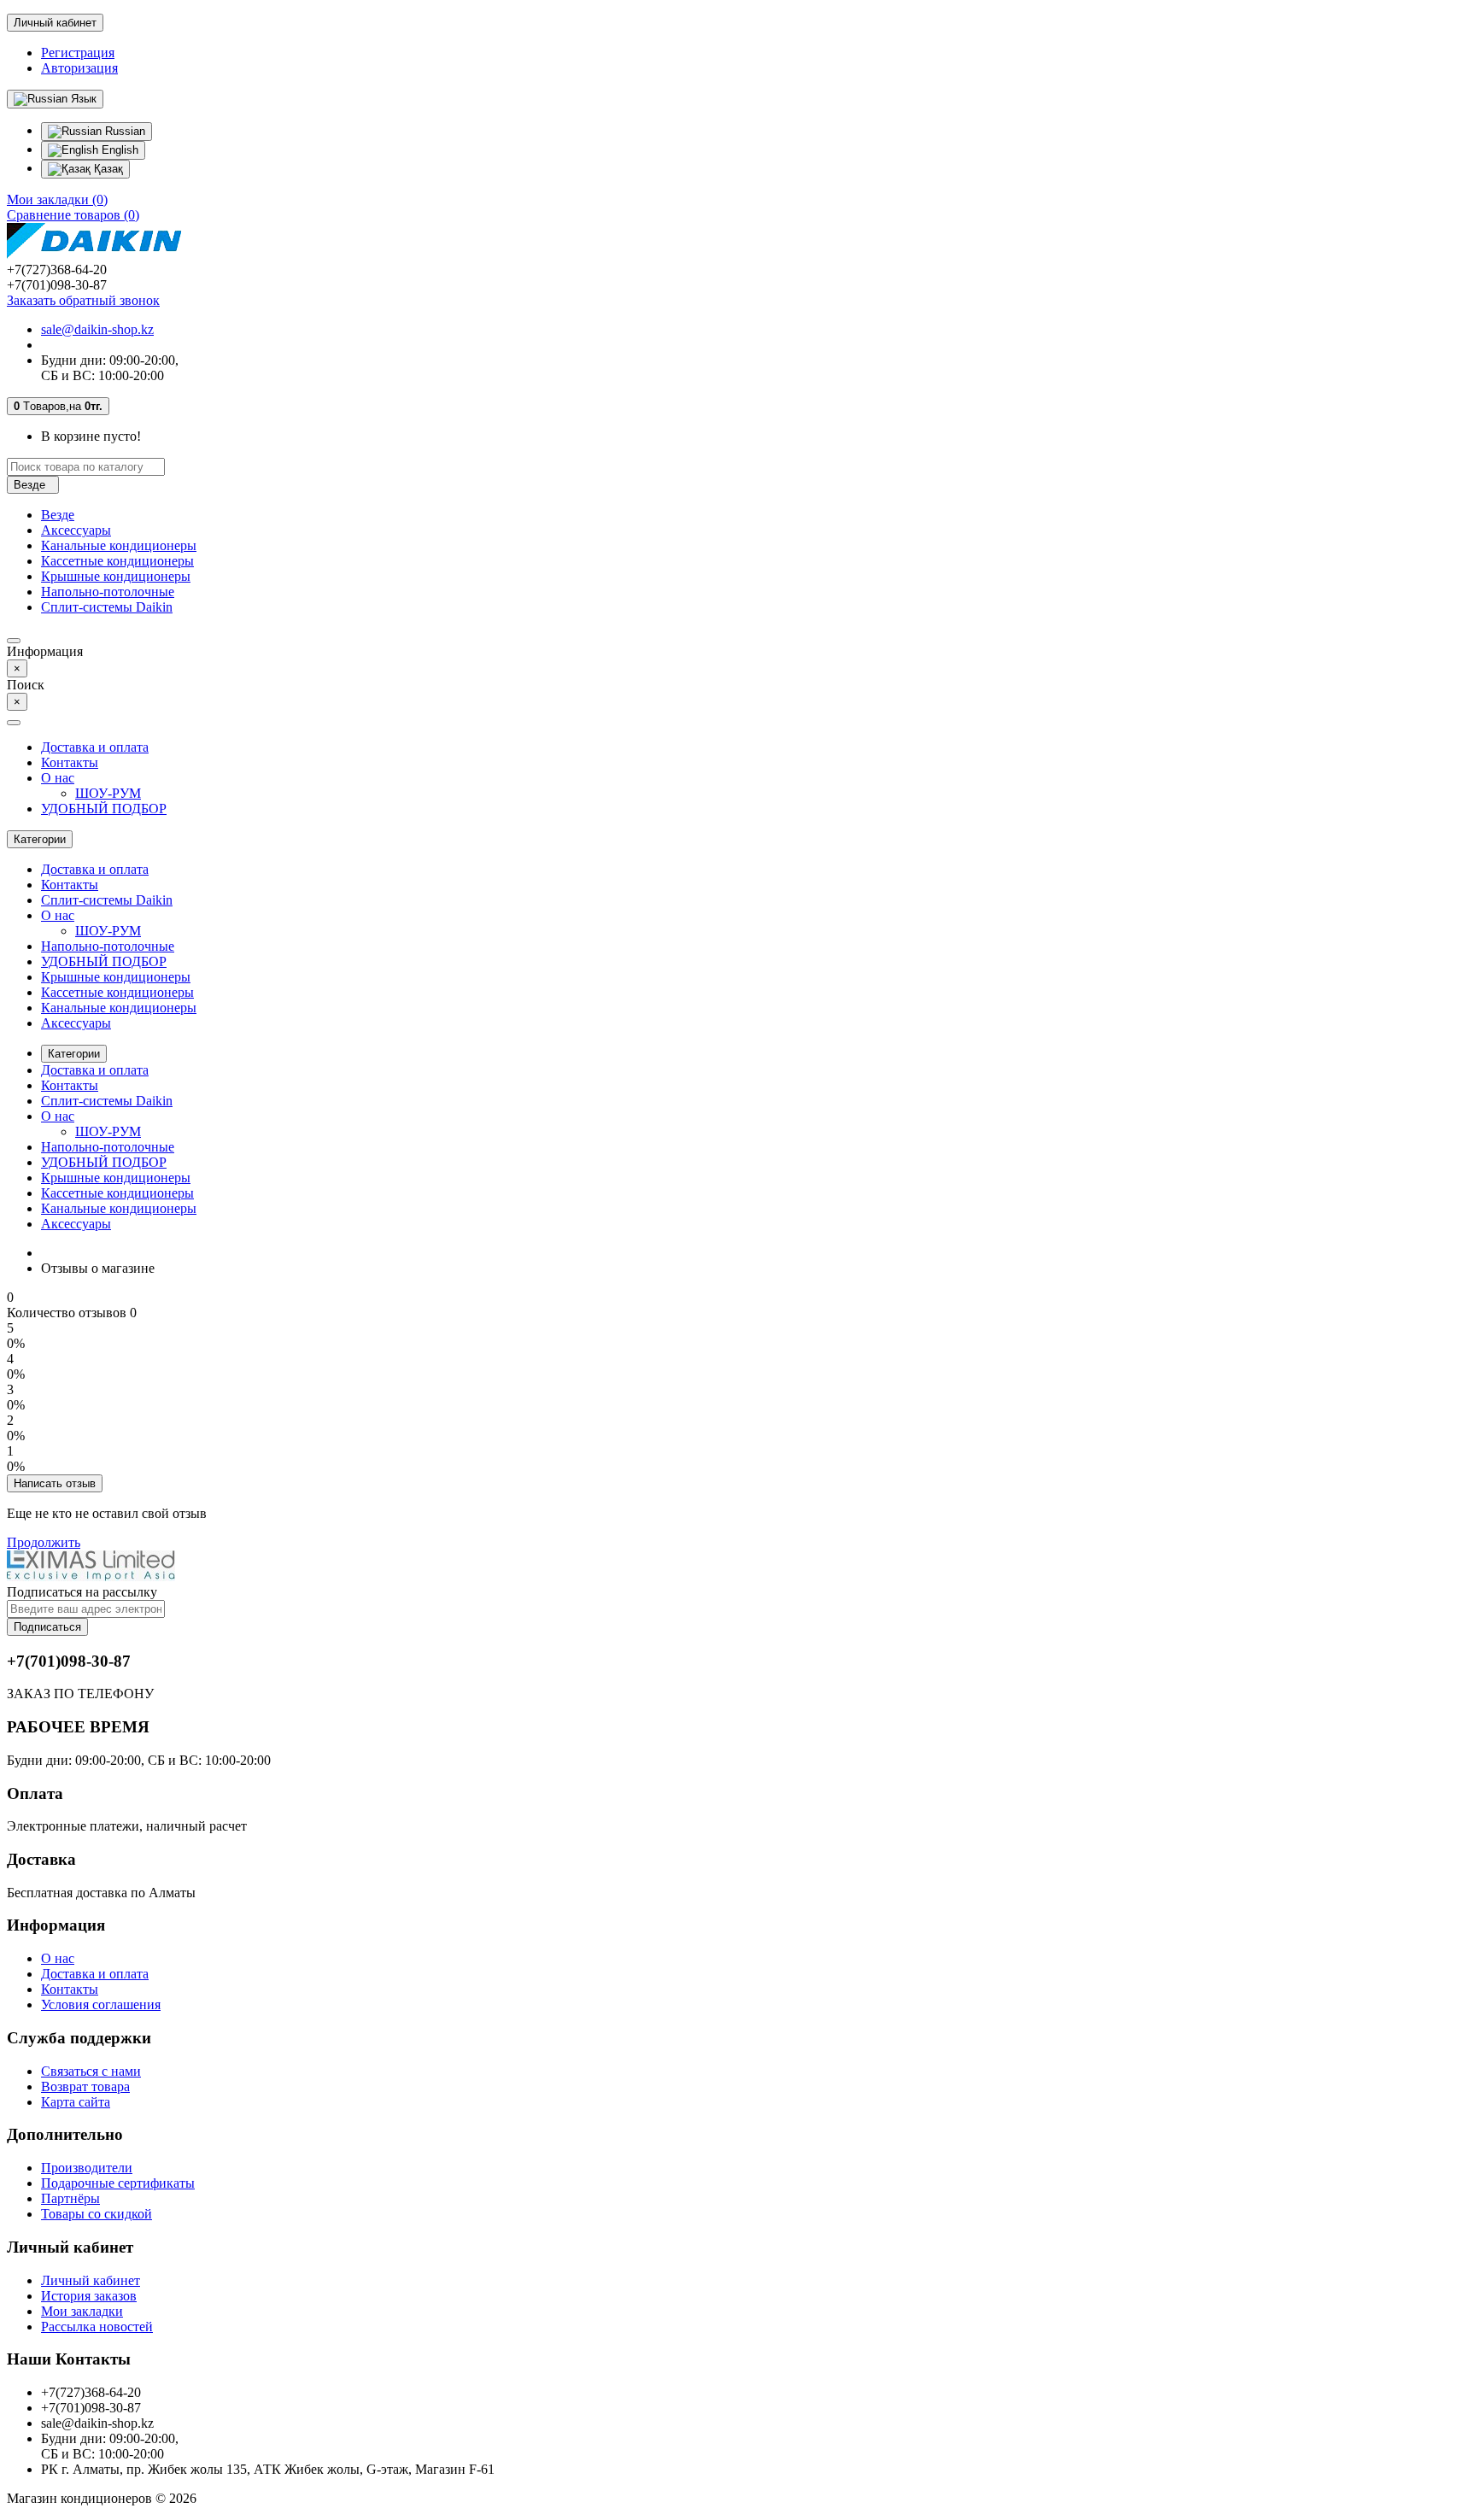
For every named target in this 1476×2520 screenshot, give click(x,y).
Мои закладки (82, 2311)
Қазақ (107, 169)
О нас (58, 778)
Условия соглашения (101, 2004)
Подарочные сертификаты (118, 2183)
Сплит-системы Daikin (107, 607)
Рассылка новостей (97, 2327)
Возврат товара (85, 2086)
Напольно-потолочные (108, 592)
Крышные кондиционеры (116, 576)
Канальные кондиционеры (119, 545)
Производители (87, 2168)
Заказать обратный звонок (83, 300)
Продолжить (44, 1542)
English (118, 150)
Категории (74, 1054)
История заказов (89, 2296)
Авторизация (79, 68)
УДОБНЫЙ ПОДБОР (104, 809)
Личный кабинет (91, 2280)
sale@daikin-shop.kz (97, 329)
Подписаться (47, 1627)
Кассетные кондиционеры (117, 561)
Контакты (70, 762)
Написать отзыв (55, 1483)
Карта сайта (76, 2102)
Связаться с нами (91, 2071)
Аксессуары (76, 530)
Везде (58, 515)
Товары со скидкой (97, 2214)
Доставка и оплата (95, 747)
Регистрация (78, 53)
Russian (123, 131)
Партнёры (70, 2198)
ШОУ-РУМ (108, 793)
